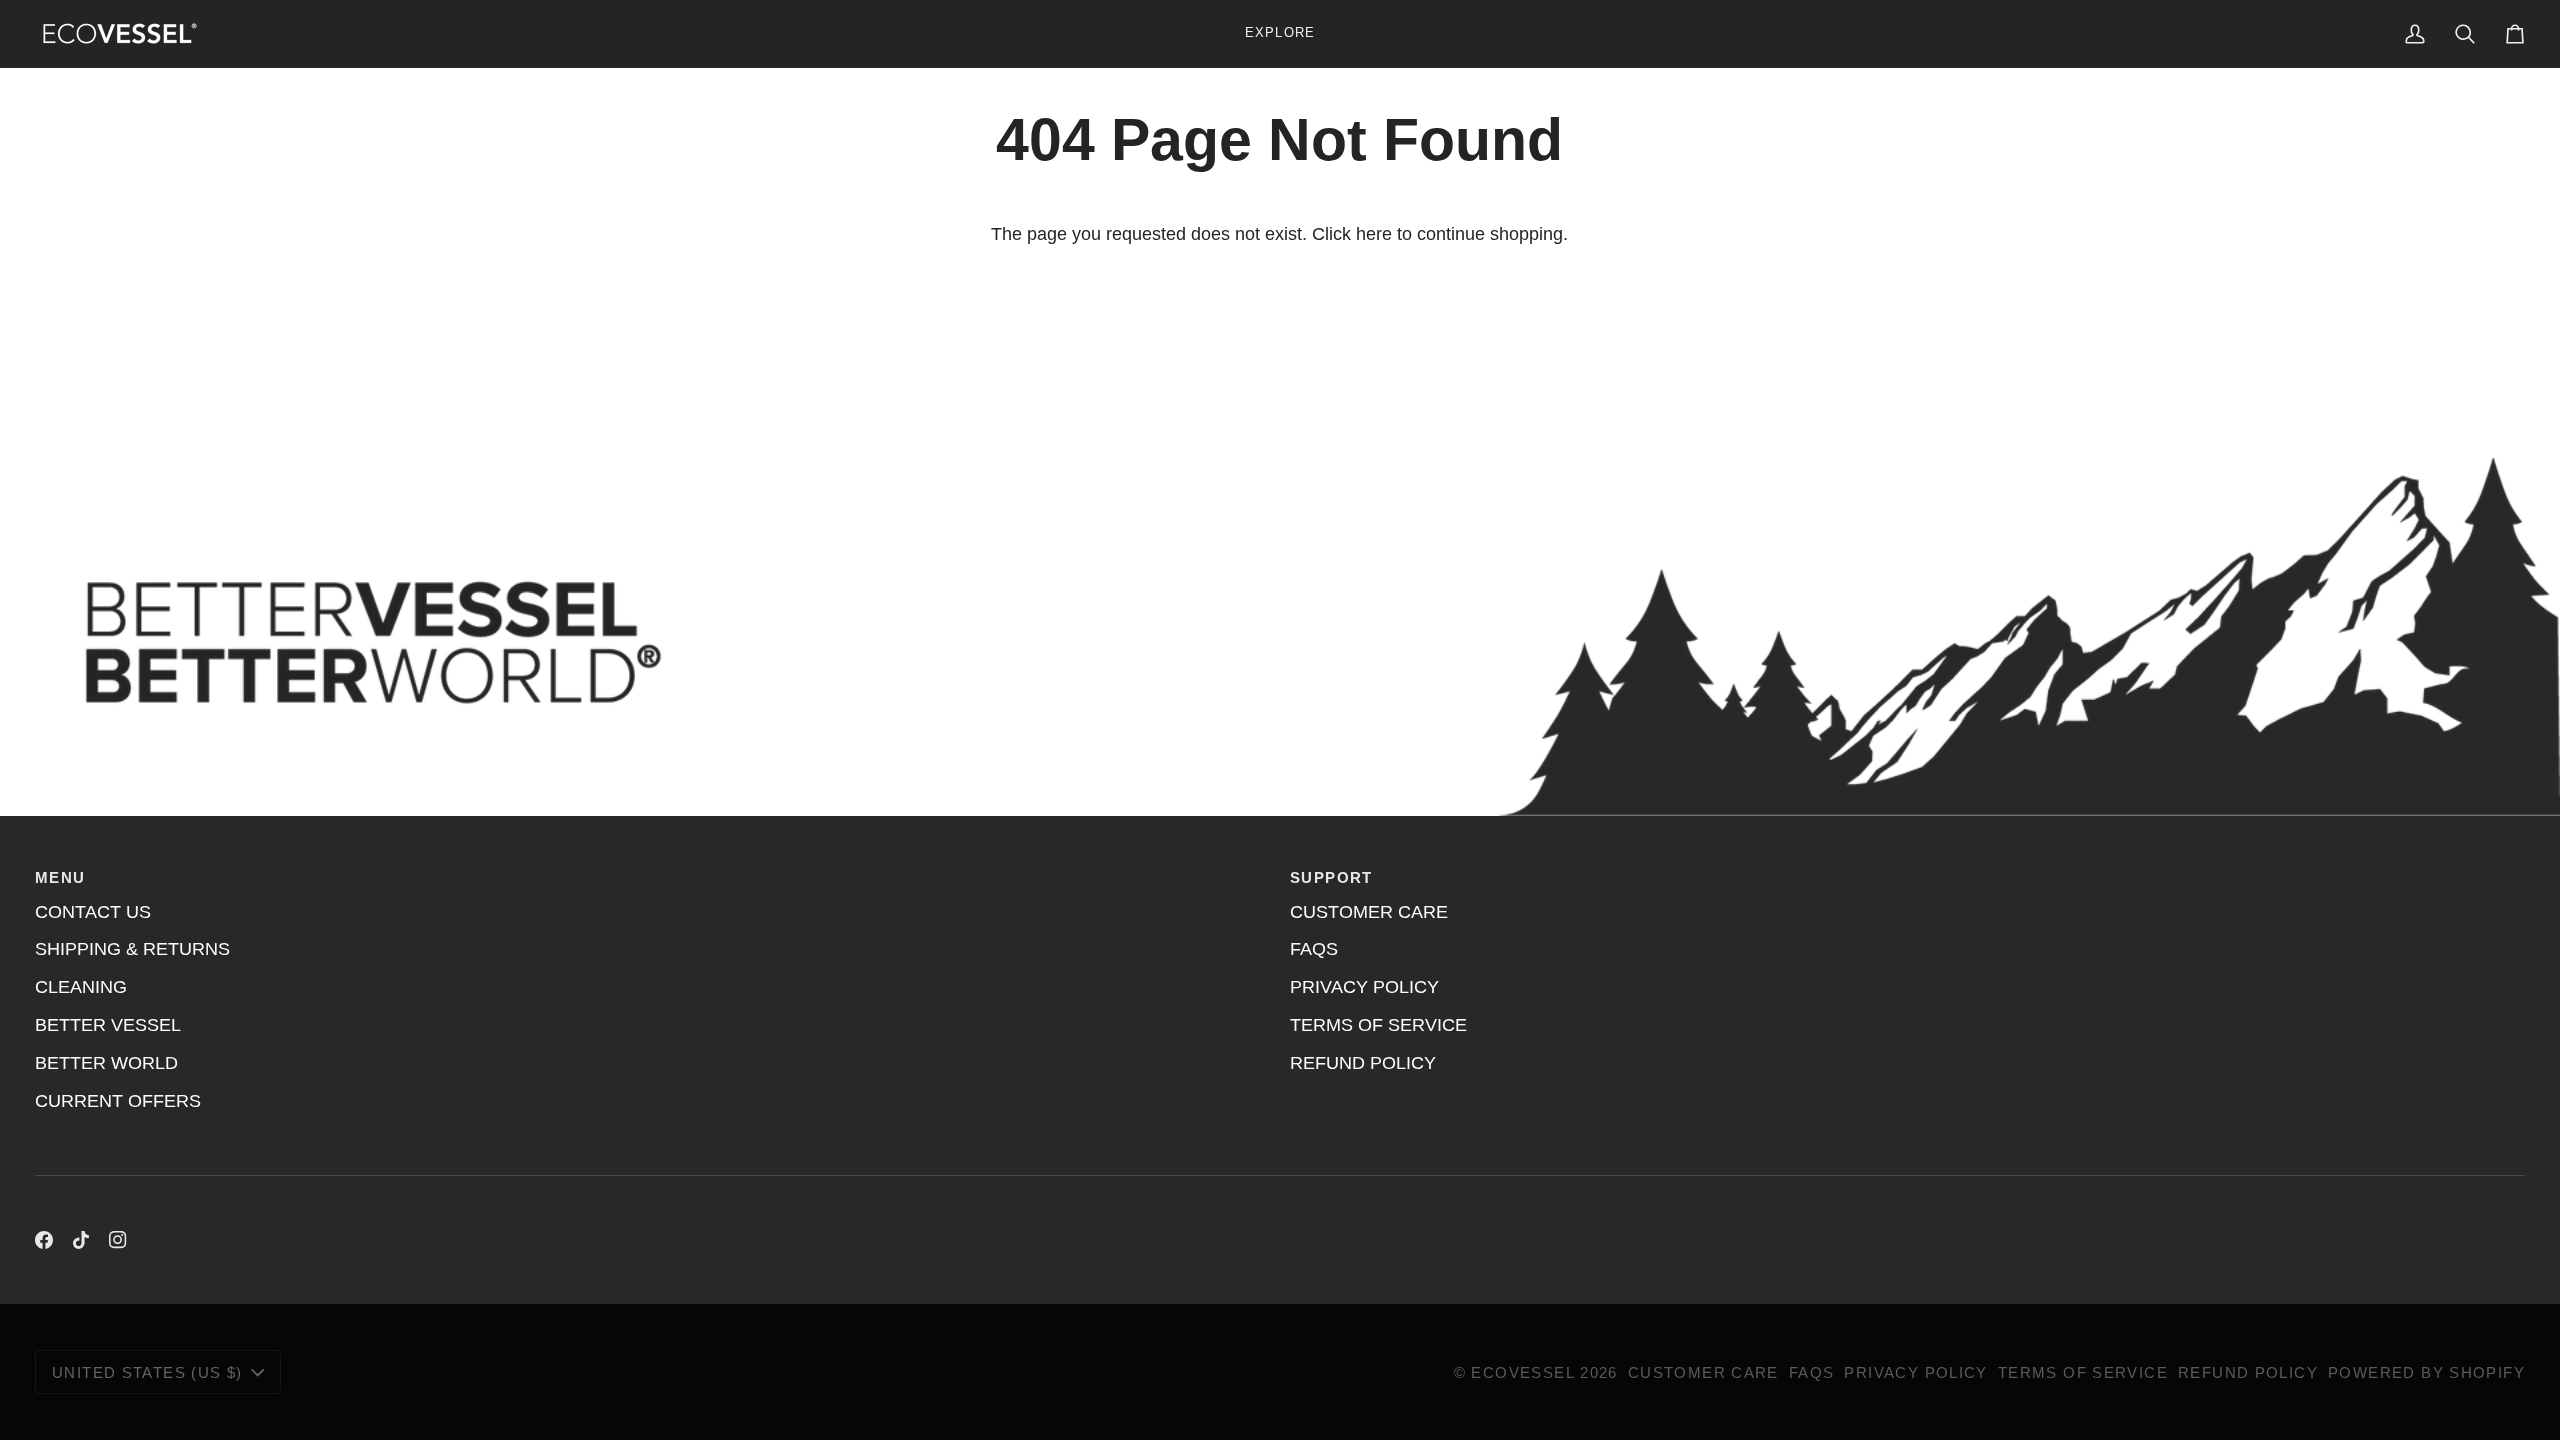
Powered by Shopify (2426, 1372)
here (1374, 234)
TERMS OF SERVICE (1378, 1025)
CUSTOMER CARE (1369, 912)
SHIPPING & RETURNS (132, 949)
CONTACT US (93, 912)
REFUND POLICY (1363, 1063)
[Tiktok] (81, 1240)
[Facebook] (44, 1240)
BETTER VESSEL (108, 1025)
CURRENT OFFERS (118, 1101)
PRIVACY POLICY (1364, 987)
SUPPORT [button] (1331, 877)
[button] (1280, 33)
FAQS (1314, 949)
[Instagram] (118, 1240)
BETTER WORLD (106, 1063)
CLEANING (81, 987)
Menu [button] (60, 877)
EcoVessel (1522, 1372)
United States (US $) (147, 1372)
